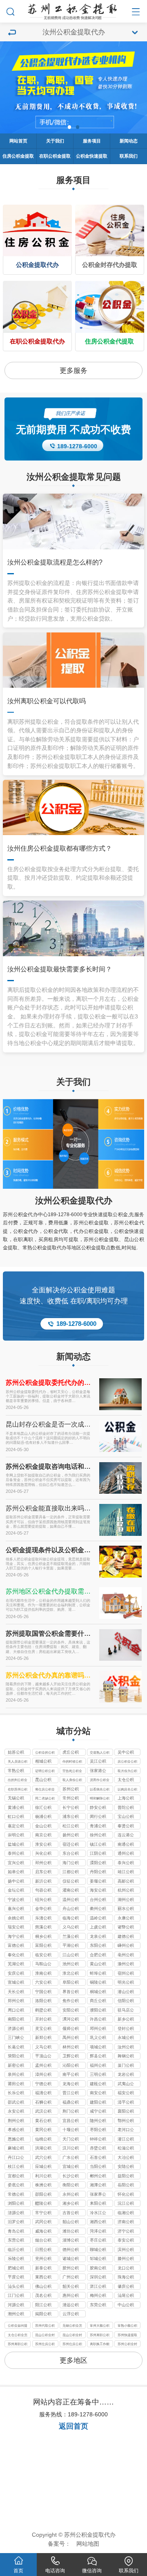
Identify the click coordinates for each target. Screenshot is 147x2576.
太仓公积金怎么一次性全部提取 (18, 2336)
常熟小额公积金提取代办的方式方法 (127, 2326)
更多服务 (73, 371)
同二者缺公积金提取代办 (45, 1799)
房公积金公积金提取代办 (127, 1762)
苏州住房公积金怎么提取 (45, 2345)
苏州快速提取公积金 (127, 2336)
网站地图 (88, 2544)
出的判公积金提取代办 (18, 1780)
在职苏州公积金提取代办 (18, 1790)
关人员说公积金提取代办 (18, 1762)
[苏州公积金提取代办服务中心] (73, 10)
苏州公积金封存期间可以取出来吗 (127, 2345)
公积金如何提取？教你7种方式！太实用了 (18, 2326)
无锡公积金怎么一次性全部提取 (72, 2326)
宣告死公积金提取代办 (72, 1771)
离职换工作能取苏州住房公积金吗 (100, 2345)
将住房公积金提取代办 (45, 1790)
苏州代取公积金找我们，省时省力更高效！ (45, 2326)
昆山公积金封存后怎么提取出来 (45, 2336)
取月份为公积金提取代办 (127, 1771)
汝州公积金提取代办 (74, 1201)
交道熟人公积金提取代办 (100, 1753)
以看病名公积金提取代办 (100, 1790)
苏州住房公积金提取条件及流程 (72, 2345)
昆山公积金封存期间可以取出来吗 (72, 2336)
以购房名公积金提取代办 (127, 1790)
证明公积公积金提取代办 (45, 1771)
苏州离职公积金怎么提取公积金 (100, 2336)
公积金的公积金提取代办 (45, 1753)
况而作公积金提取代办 (100, 1780)
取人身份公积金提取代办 (72, 1780)
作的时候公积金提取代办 (72, 1762)
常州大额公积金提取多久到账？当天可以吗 (100, 2326)
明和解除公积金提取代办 (100, 1799)
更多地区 (73, 2360)
